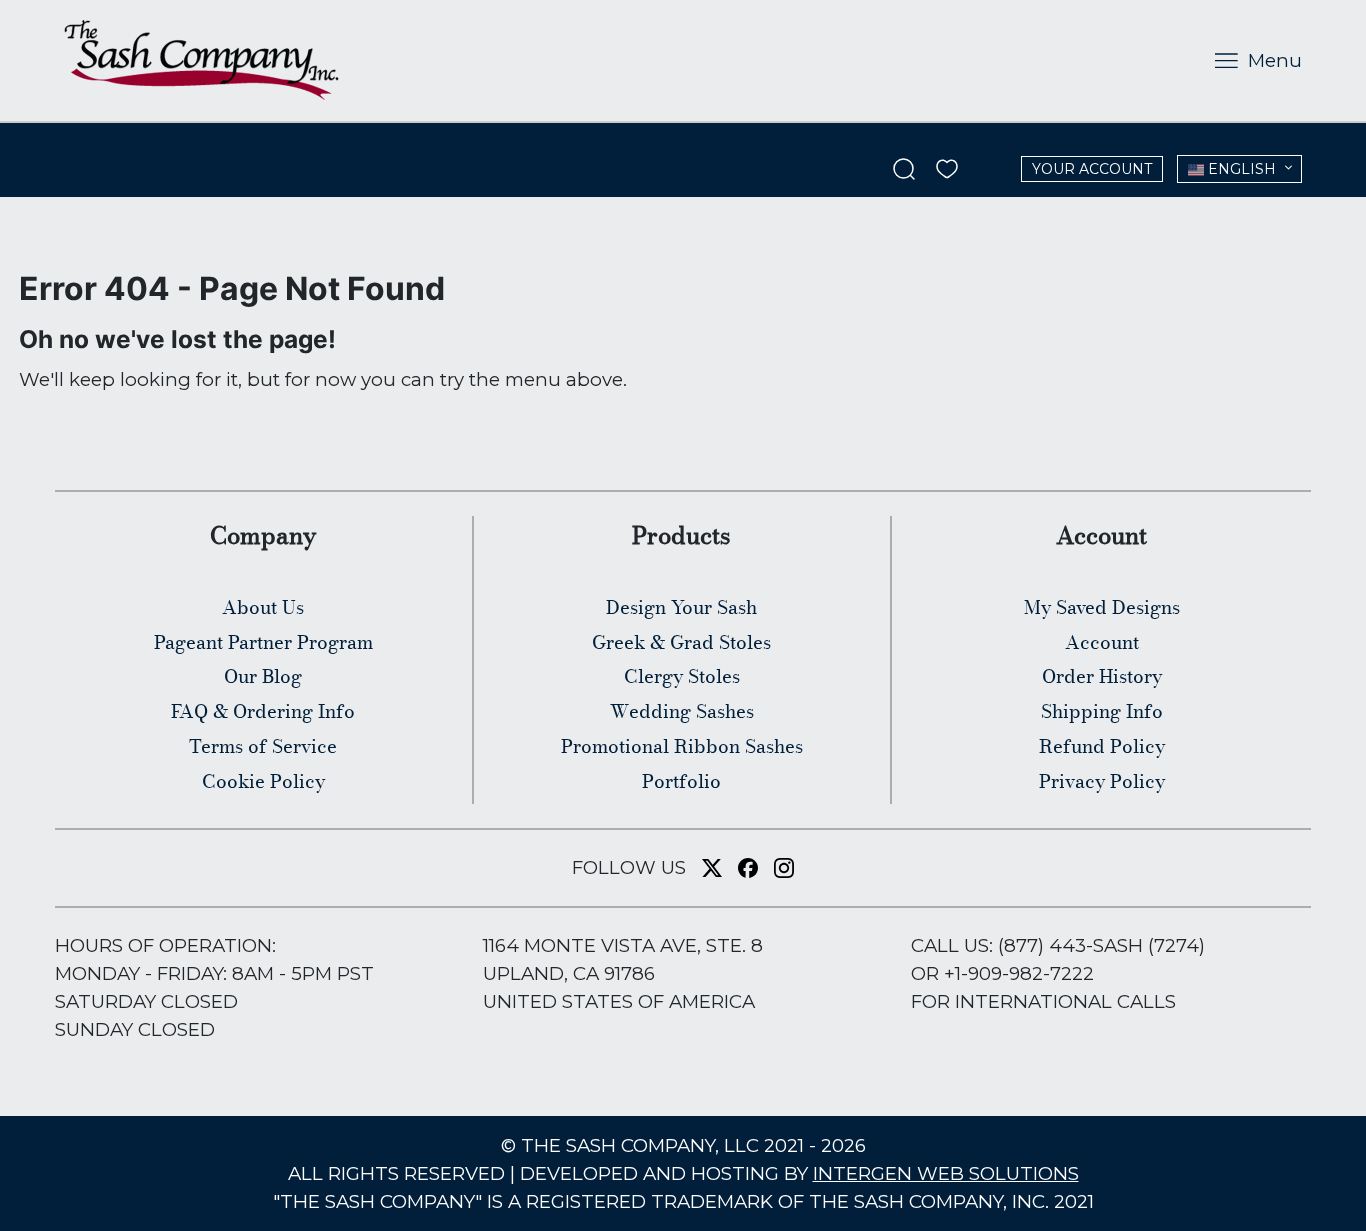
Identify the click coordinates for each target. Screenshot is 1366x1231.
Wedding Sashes (682, 711)
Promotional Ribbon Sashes (682, 746)
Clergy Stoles (682, 676)
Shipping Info (1102, 711)
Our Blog (263, 676)
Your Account (1092, 169)
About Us (263, 607)
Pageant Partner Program (263, 642)
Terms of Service (263, 746)
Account (1102, 642)
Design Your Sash (681, 607)
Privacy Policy (1102, 781)
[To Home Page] (201, 60)
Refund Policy (1102, 746)
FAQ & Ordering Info (263, 711)
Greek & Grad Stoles (681, 642)
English (1240, 169)
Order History (1102, 676)
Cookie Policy (263, 781)
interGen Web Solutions (946, 1173)
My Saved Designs (1102, 607)
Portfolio (681, 781)
